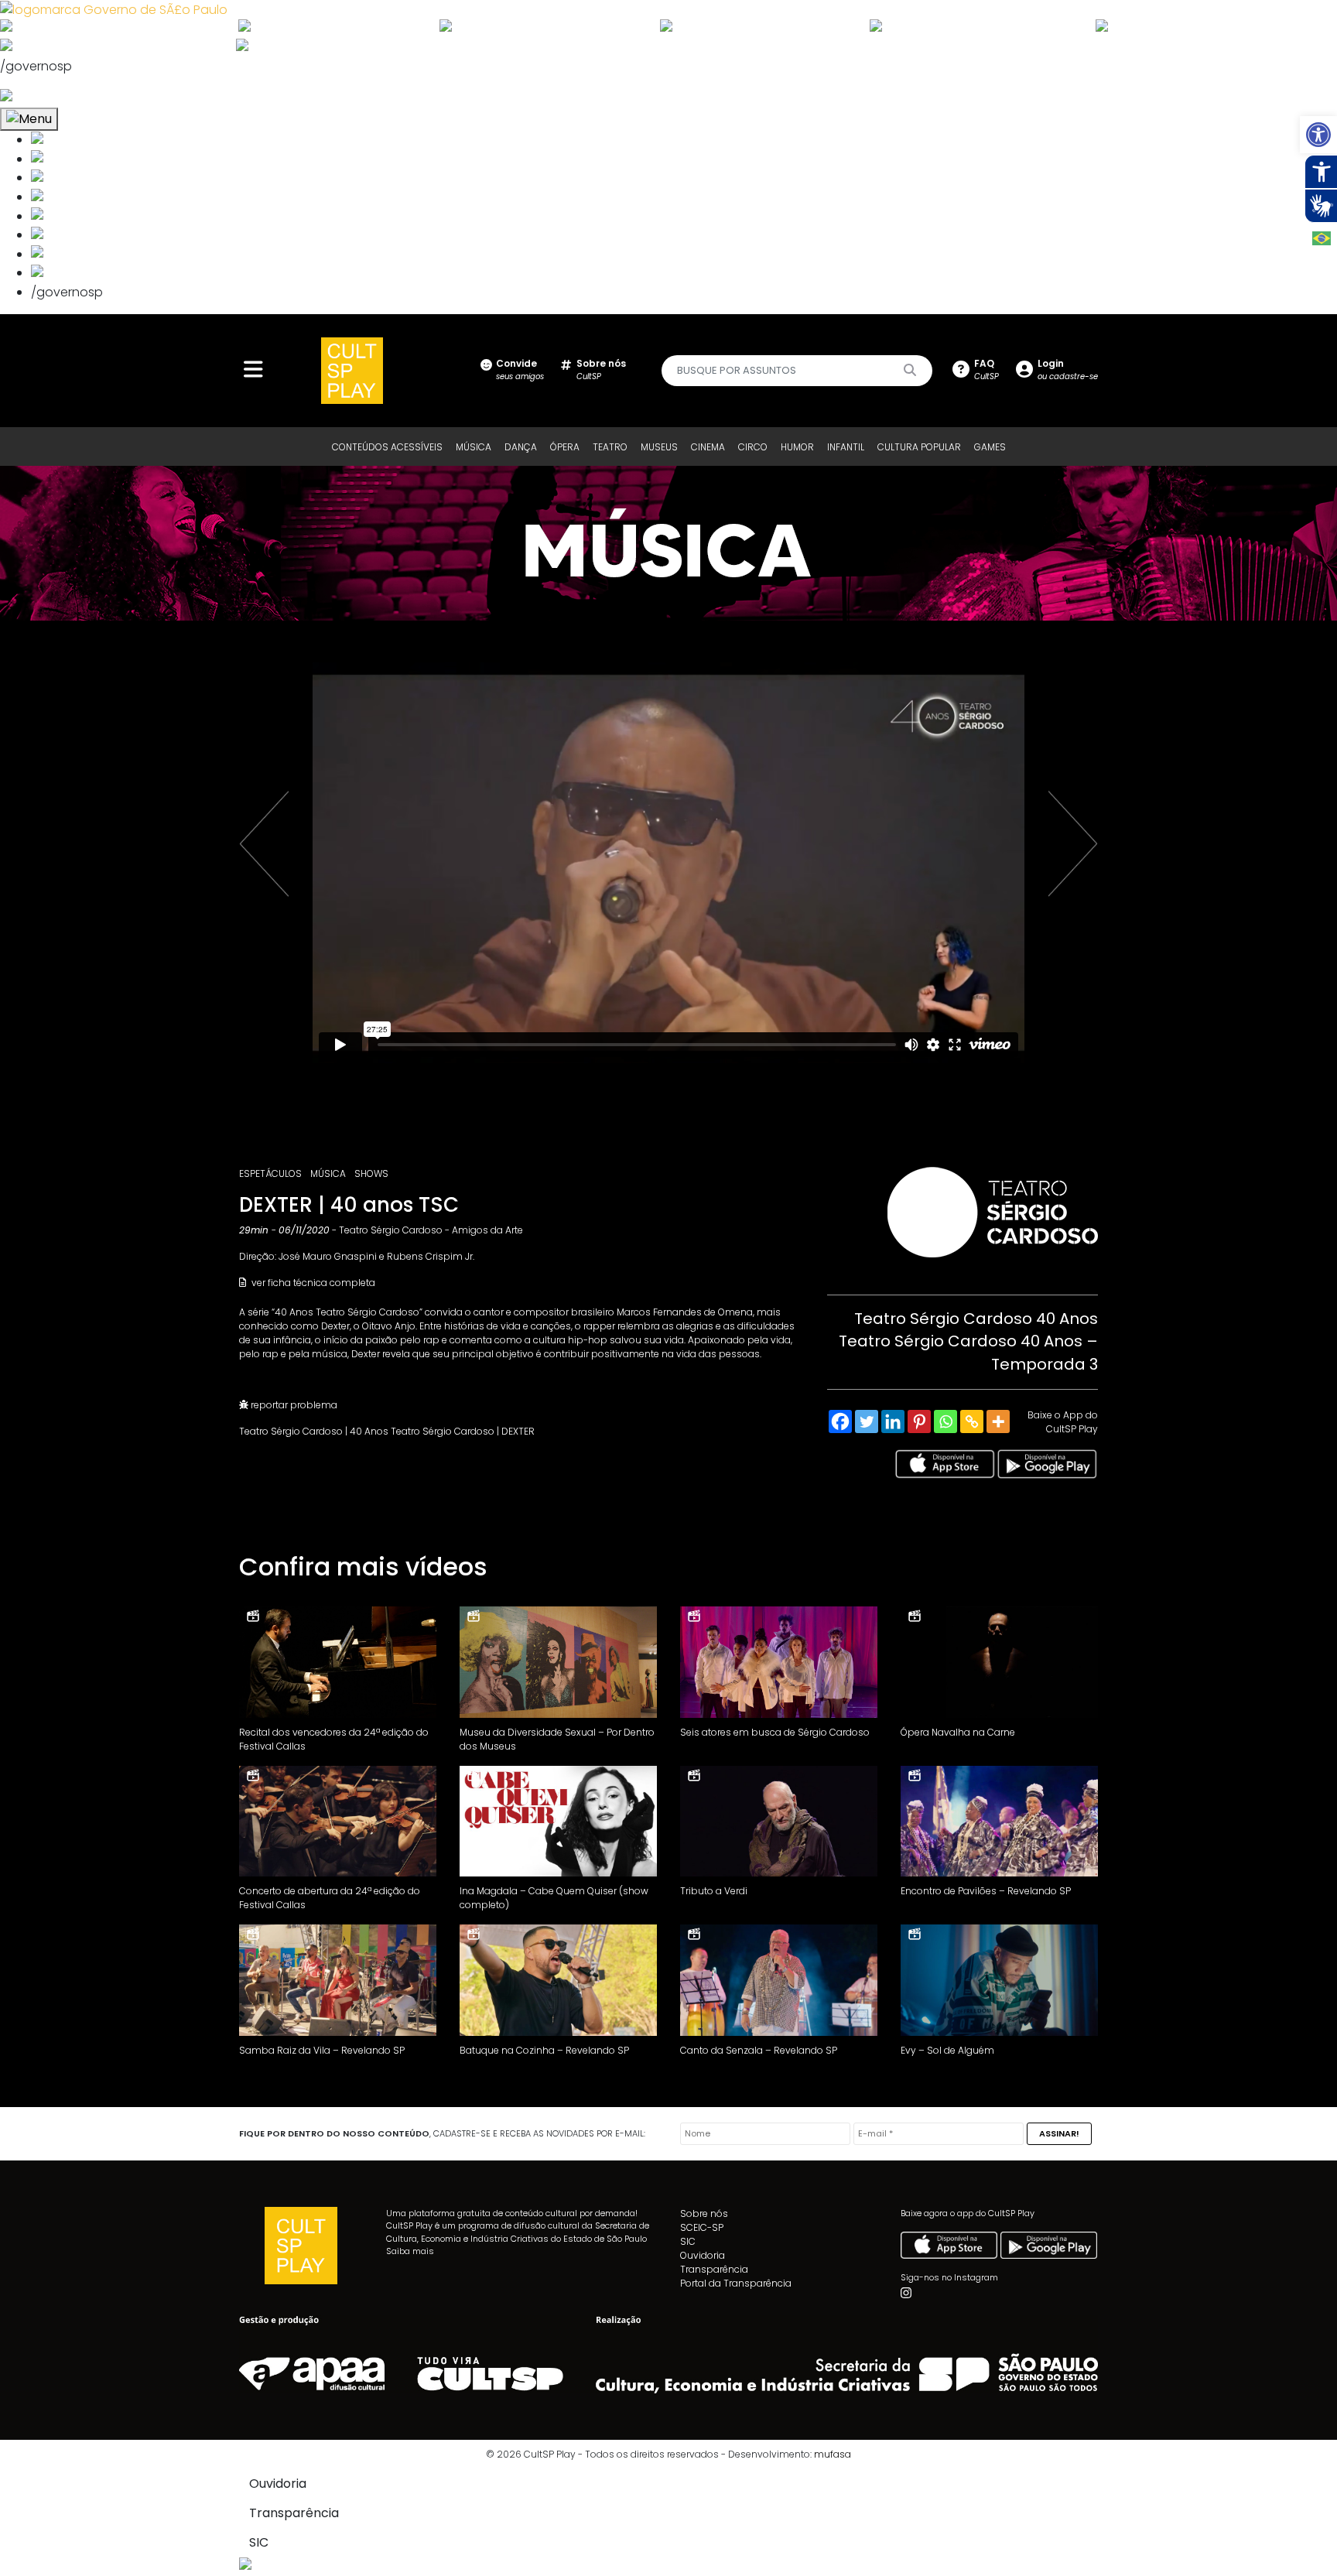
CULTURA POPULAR (919, 447)
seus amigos (520, 369)
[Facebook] (840, 1421)
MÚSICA (474, 447)
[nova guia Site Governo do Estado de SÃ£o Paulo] (114, 9)
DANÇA (521, 447)
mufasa (833, 2454)
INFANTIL (846, 447)
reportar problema (293, 1405)
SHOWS (371, 1173)
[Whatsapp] (945, 1421)
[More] (998, 1421)
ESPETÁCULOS (270, 1173)
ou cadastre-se (1068, 369)
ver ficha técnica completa (312, 1283)
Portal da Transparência (736, 2283)
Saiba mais (410, 2251)
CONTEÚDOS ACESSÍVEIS (387, 447)
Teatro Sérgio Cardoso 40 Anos (976, 1319)
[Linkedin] (893, 1421)
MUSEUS (659, 447)
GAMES (990, 447)
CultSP (601, 369)
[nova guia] (65, 97)
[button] (1318, 135)
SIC (688, 2241)
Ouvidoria (703, 2255)
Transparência (714, 2269)
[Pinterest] (919, 1421)
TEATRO (610, 447)
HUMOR (797, 447)
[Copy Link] (972, 1421)
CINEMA (708, 447)
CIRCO (753, 447)
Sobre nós (704, 2213)
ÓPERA (565, 447)
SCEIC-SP (702, 2227)
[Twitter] (867, 1421)
